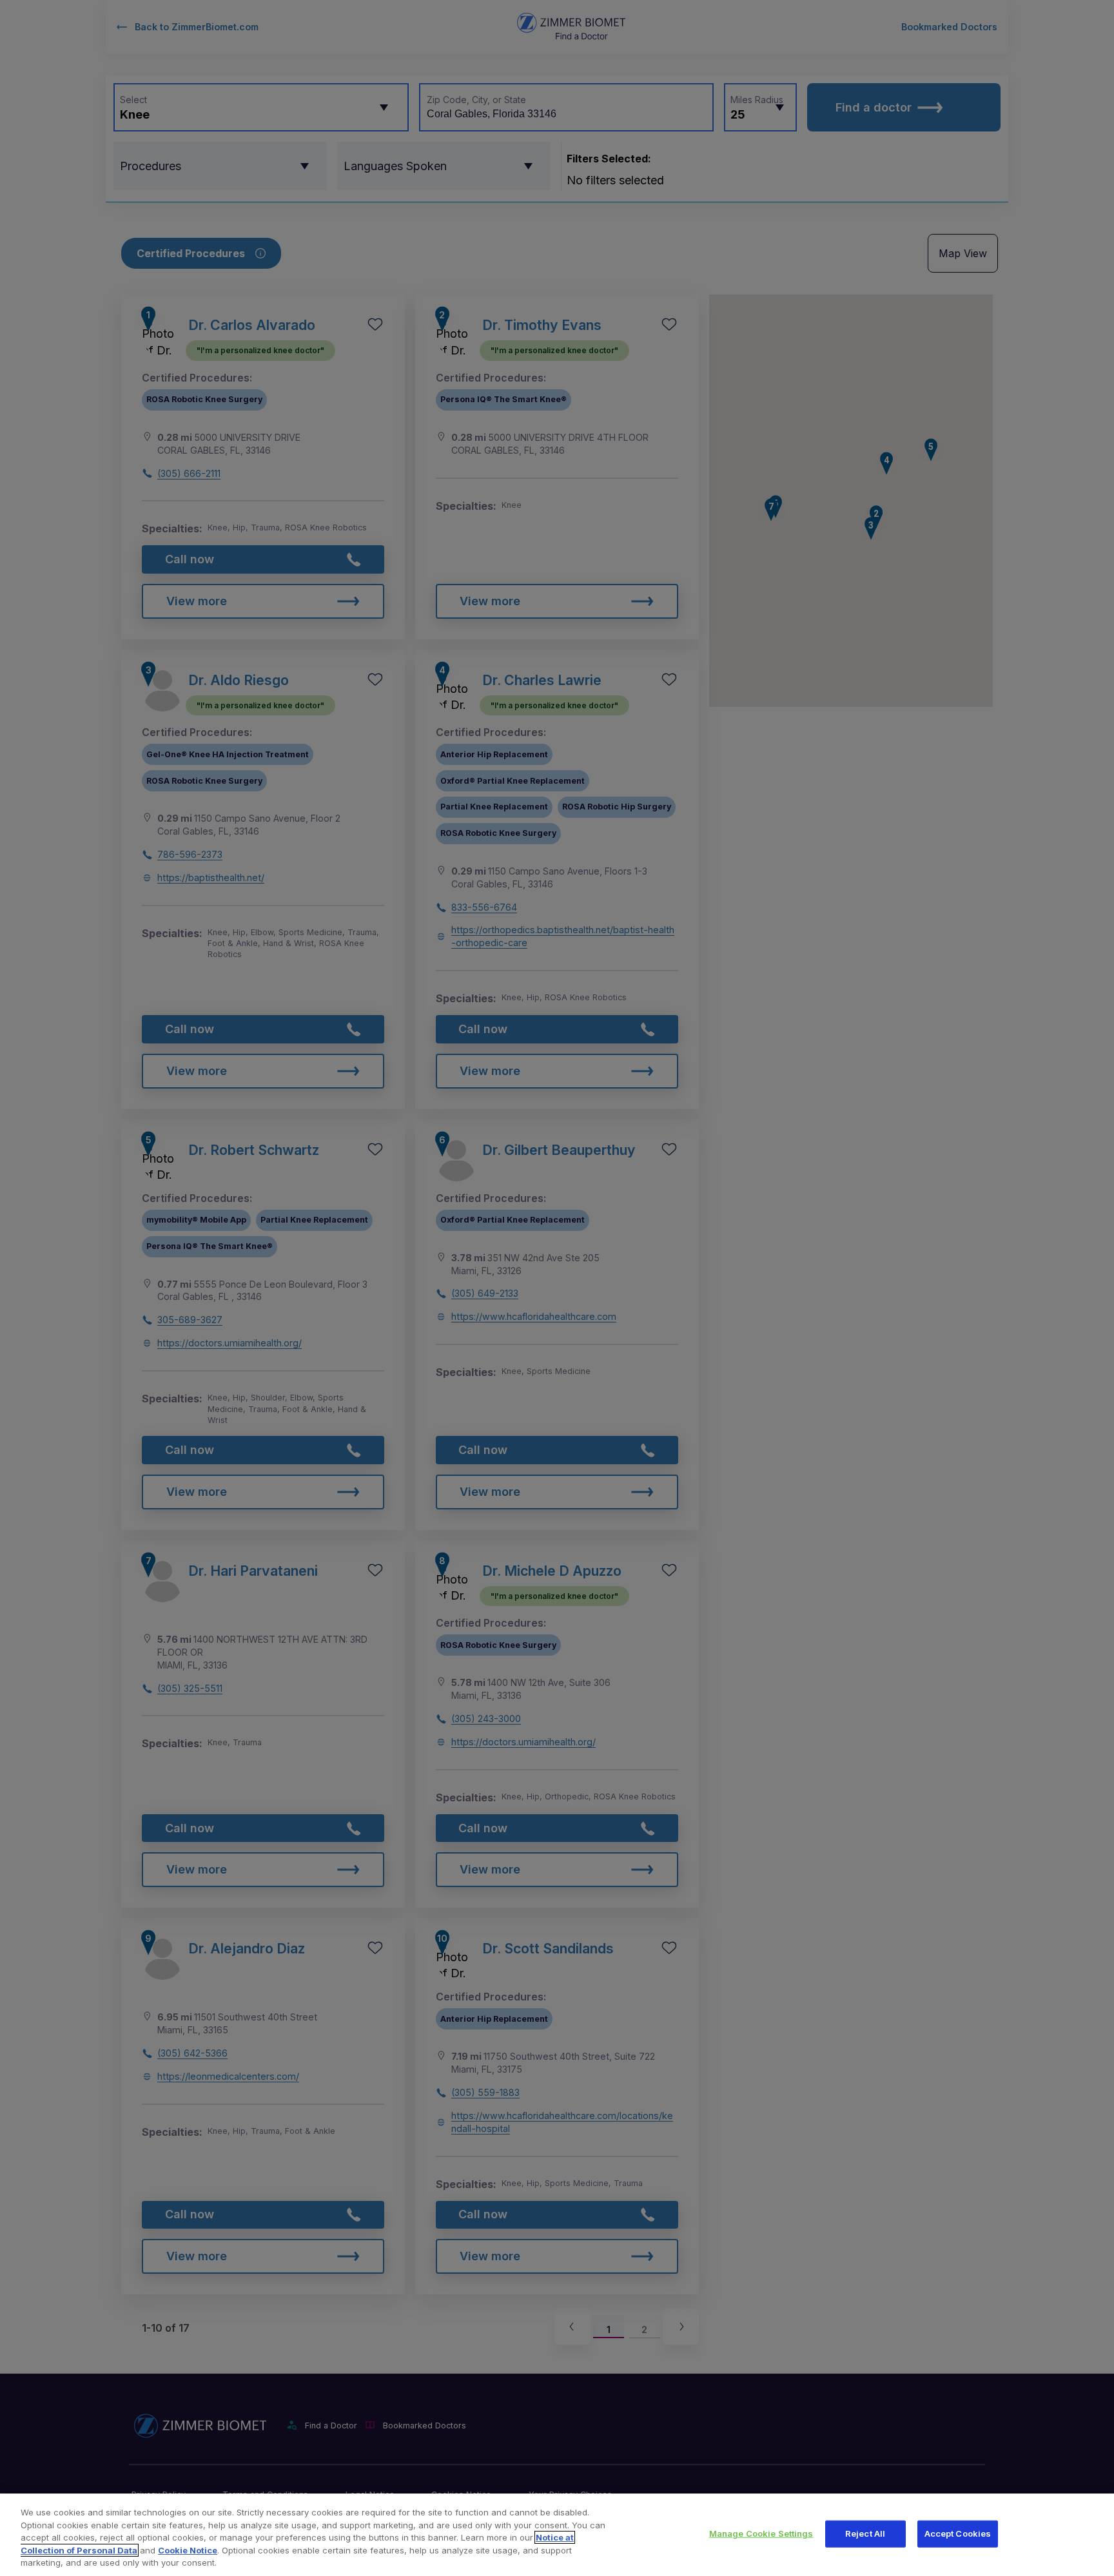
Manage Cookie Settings (761, 2533)
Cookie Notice (188, 2550)
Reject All (865, 2533)
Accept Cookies (958, 2533)
